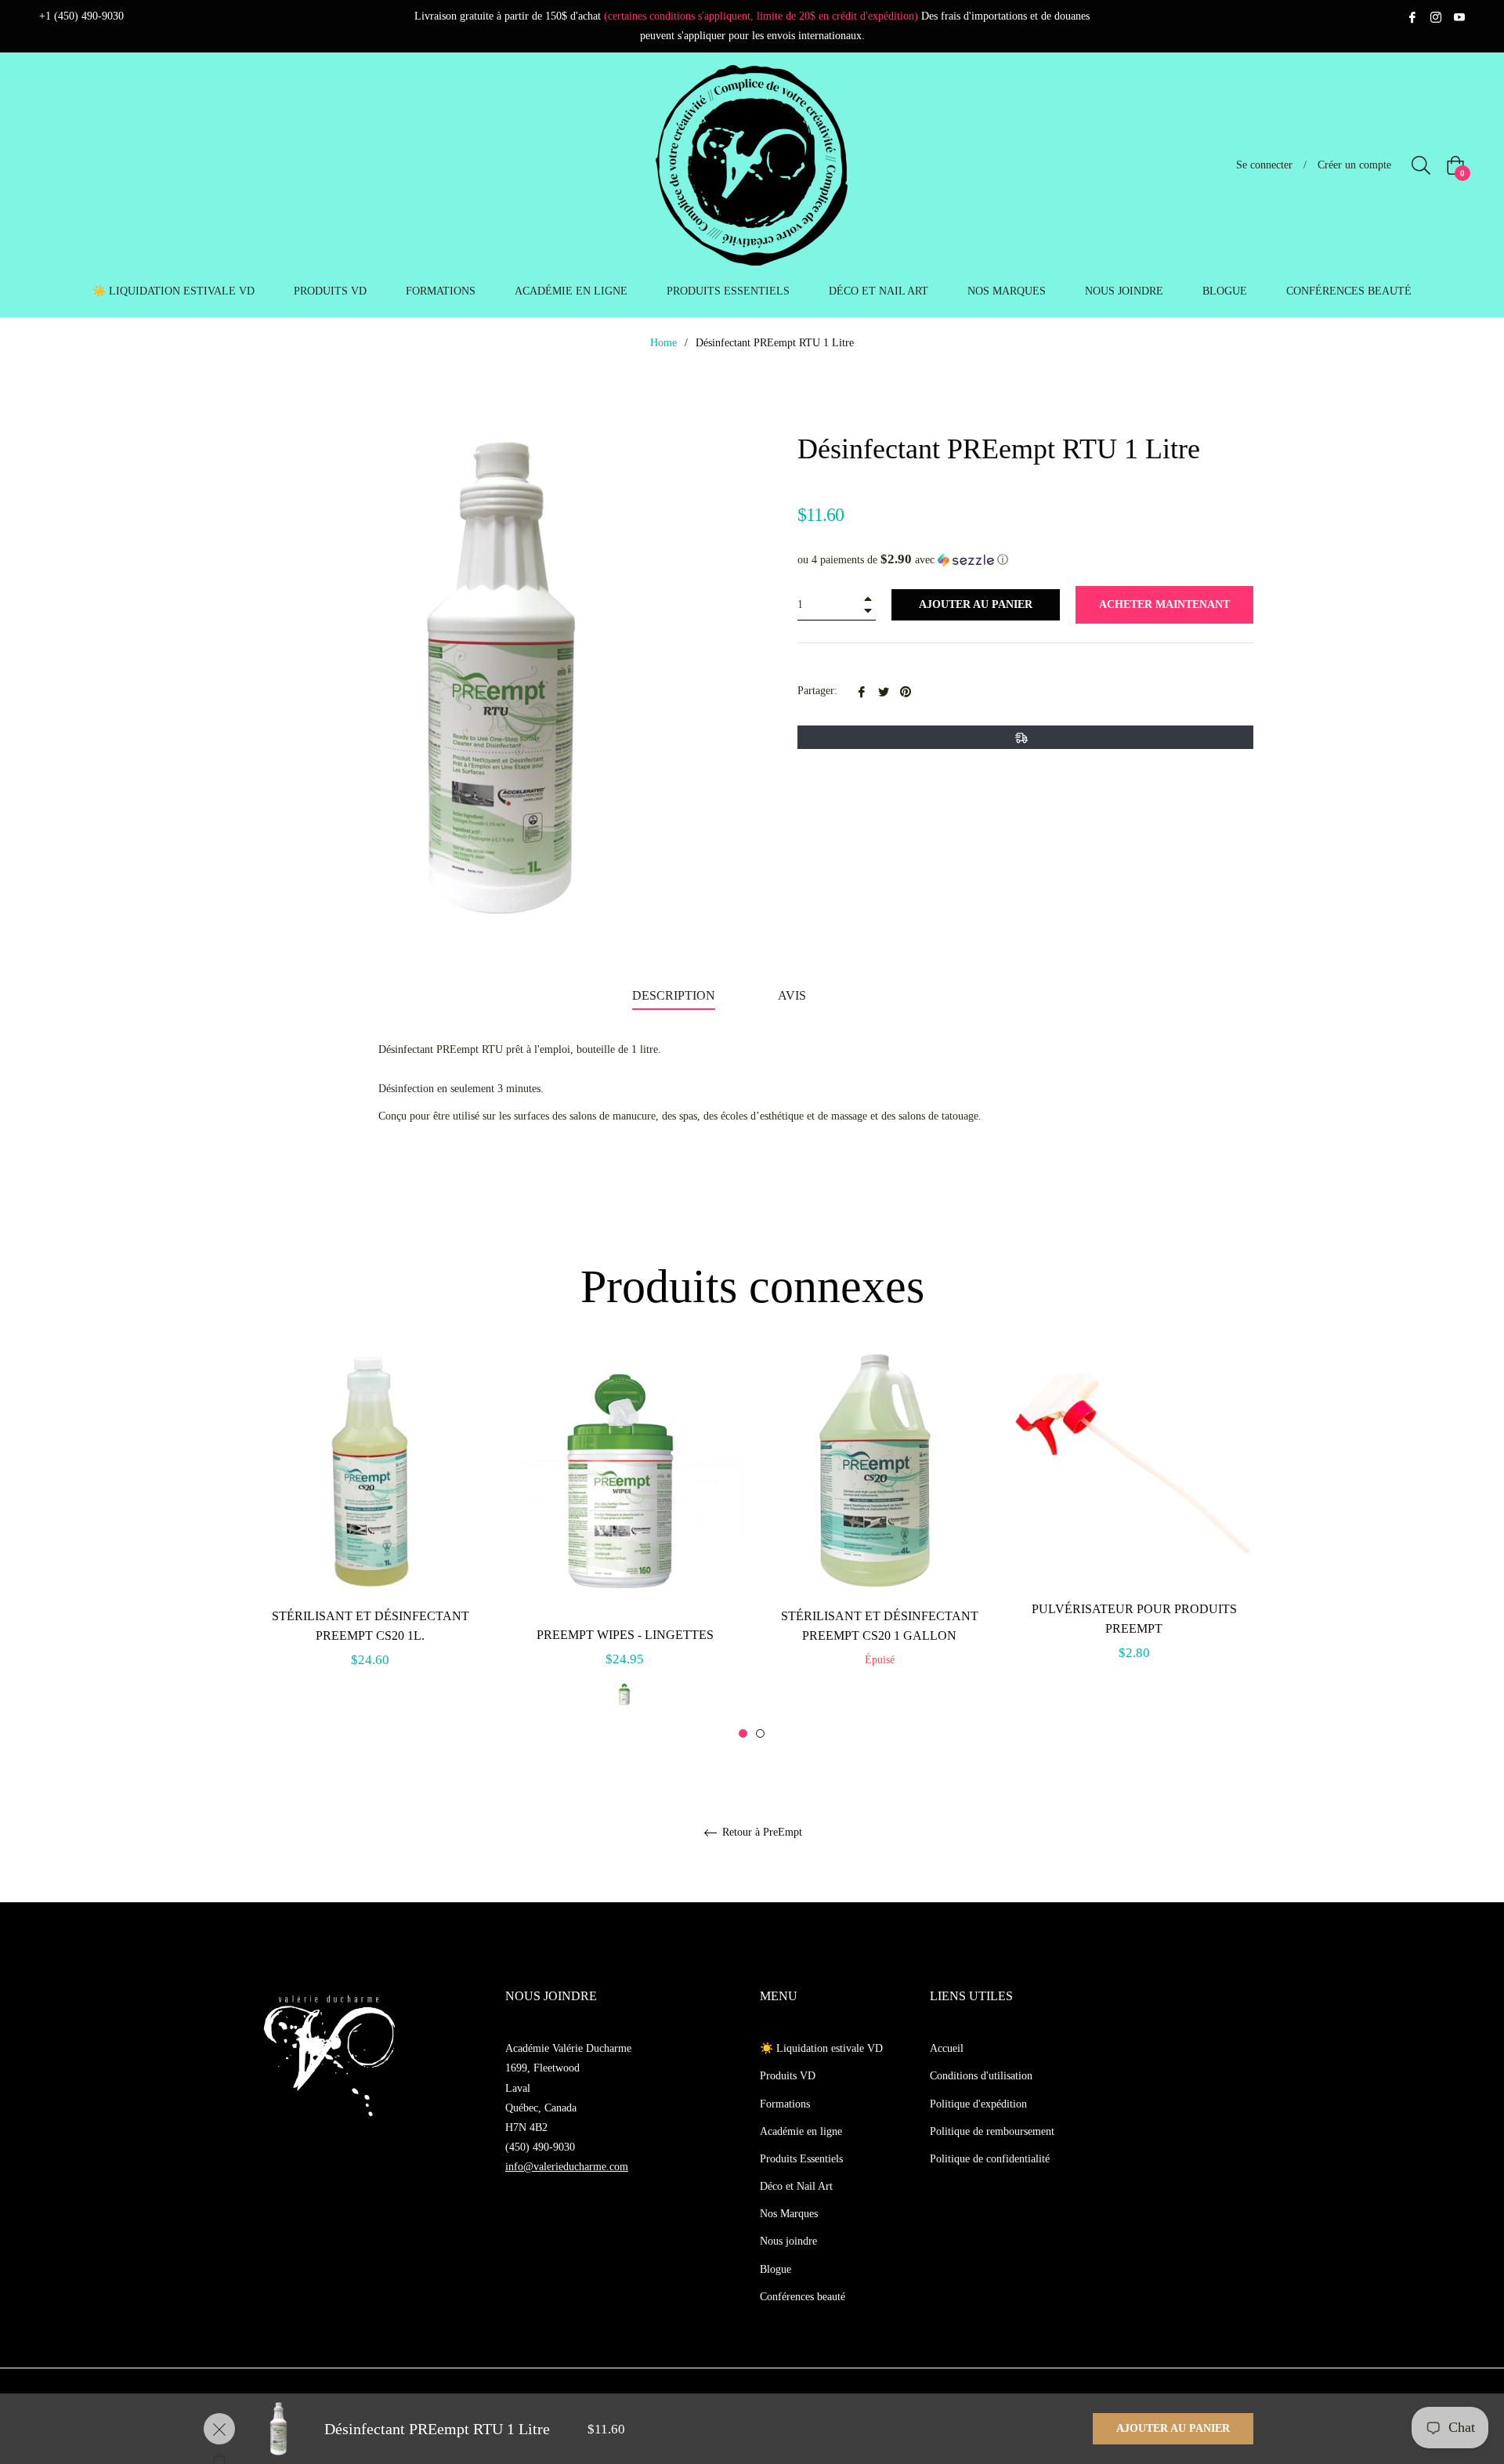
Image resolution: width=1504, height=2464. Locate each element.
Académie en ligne (801, 2131)
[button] (1025, 560)
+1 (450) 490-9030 (81, 16)
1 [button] (743, 1733)
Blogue (775, 2269)
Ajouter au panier (1173, 2428)
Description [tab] (674, 995)
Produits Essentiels (801, 2159)
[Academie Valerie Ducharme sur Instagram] (1436, 16)
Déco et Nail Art (796, 2186)
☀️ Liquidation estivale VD (821, 2048)
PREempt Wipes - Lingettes (625, 1635)
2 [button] (760, 1733)
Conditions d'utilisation (981, 2076)
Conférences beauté (803, 2297)
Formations (785, 2104)
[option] (370, 1528)
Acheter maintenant (1164, 604)
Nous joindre (788, 2241)
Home (663, 343)
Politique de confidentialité (990, 2159)
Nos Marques (789, 2214)
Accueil (947, 2048)
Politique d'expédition (978, 2104)
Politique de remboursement (992, 2131)
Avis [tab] (794, 995)
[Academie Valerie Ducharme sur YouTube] (1459, 16)
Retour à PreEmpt (761, 1832)
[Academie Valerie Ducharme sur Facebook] (1412, 16)
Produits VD (788, 2076)
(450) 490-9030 (540, 2147)
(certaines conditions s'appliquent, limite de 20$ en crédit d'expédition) (761, 16)
